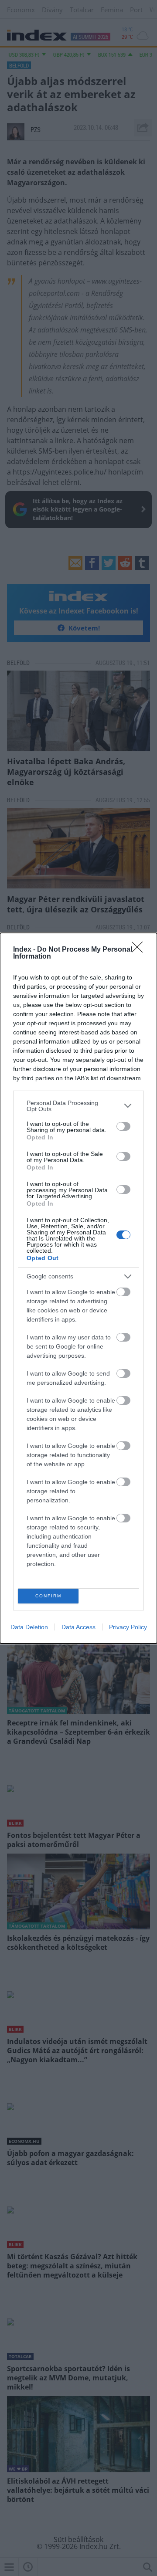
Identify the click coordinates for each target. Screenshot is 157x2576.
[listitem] (78, 1106)
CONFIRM (48, 1596)
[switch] (123, 1126)
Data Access (78, 1627)
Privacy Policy (128, 1627)
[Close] (140, 950)
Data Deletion (29, 1627)
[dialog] (78, 1288)
